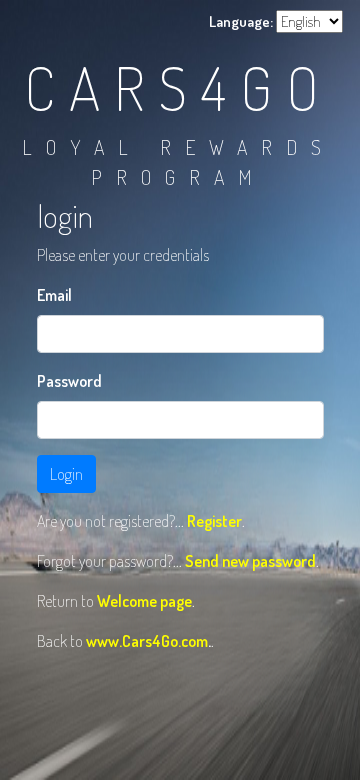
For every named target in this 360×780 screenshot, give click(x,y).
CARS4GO (178, 87)
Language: (241, 21)
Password (69, 381)
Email (54, 295)
